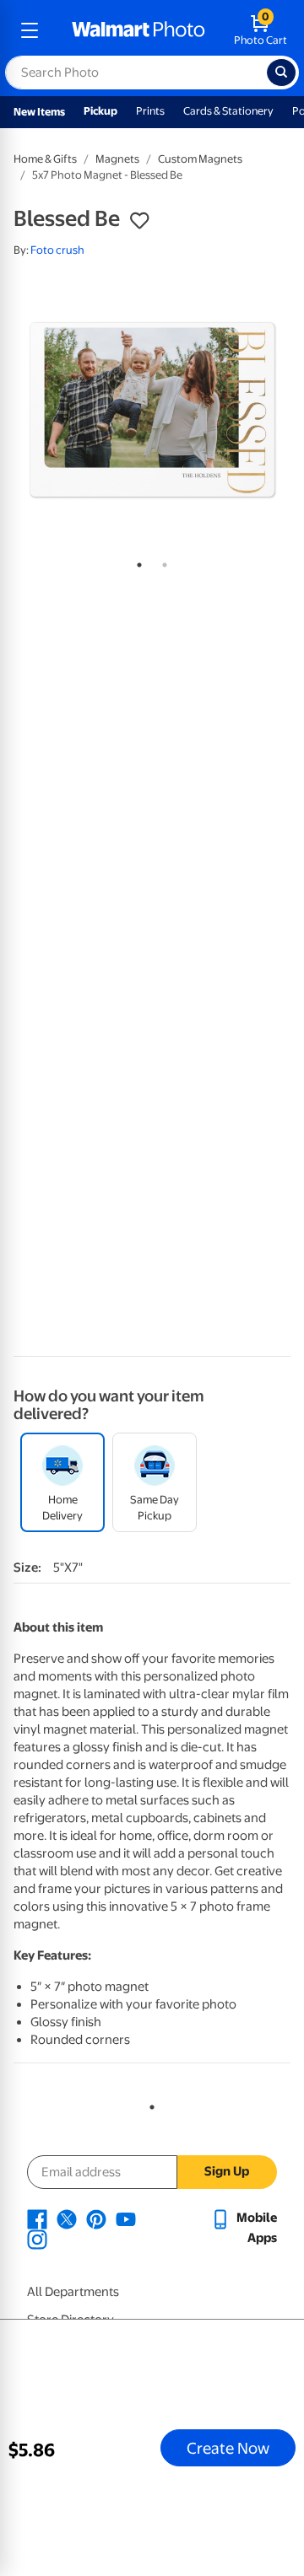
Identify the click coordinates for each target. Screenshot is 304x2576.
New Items (39, 112)
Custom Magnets (200, 159)
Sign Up (227, 2171)
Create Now (228, 2448)
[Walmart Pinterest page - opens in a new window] (96, 2218)
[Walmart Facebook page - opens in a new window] (37, 2218)
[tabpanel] (152, 410)
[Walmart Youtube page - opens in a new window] (126, 2218)
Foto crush (57, 250)
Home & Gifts (45, 159)
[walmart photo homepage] (138, 30)
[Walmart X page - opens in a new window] (67, 2218)
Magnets (117, 159)
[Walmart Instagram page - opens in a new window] (37, 2238)
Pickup (100, 111)
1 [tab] (136, 562)
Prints (150, 111)
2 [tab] (161, 562)
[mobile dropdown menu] (30, 30)
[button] (139, 221)
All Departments (73, 2292)
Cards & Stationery (228, 111)
